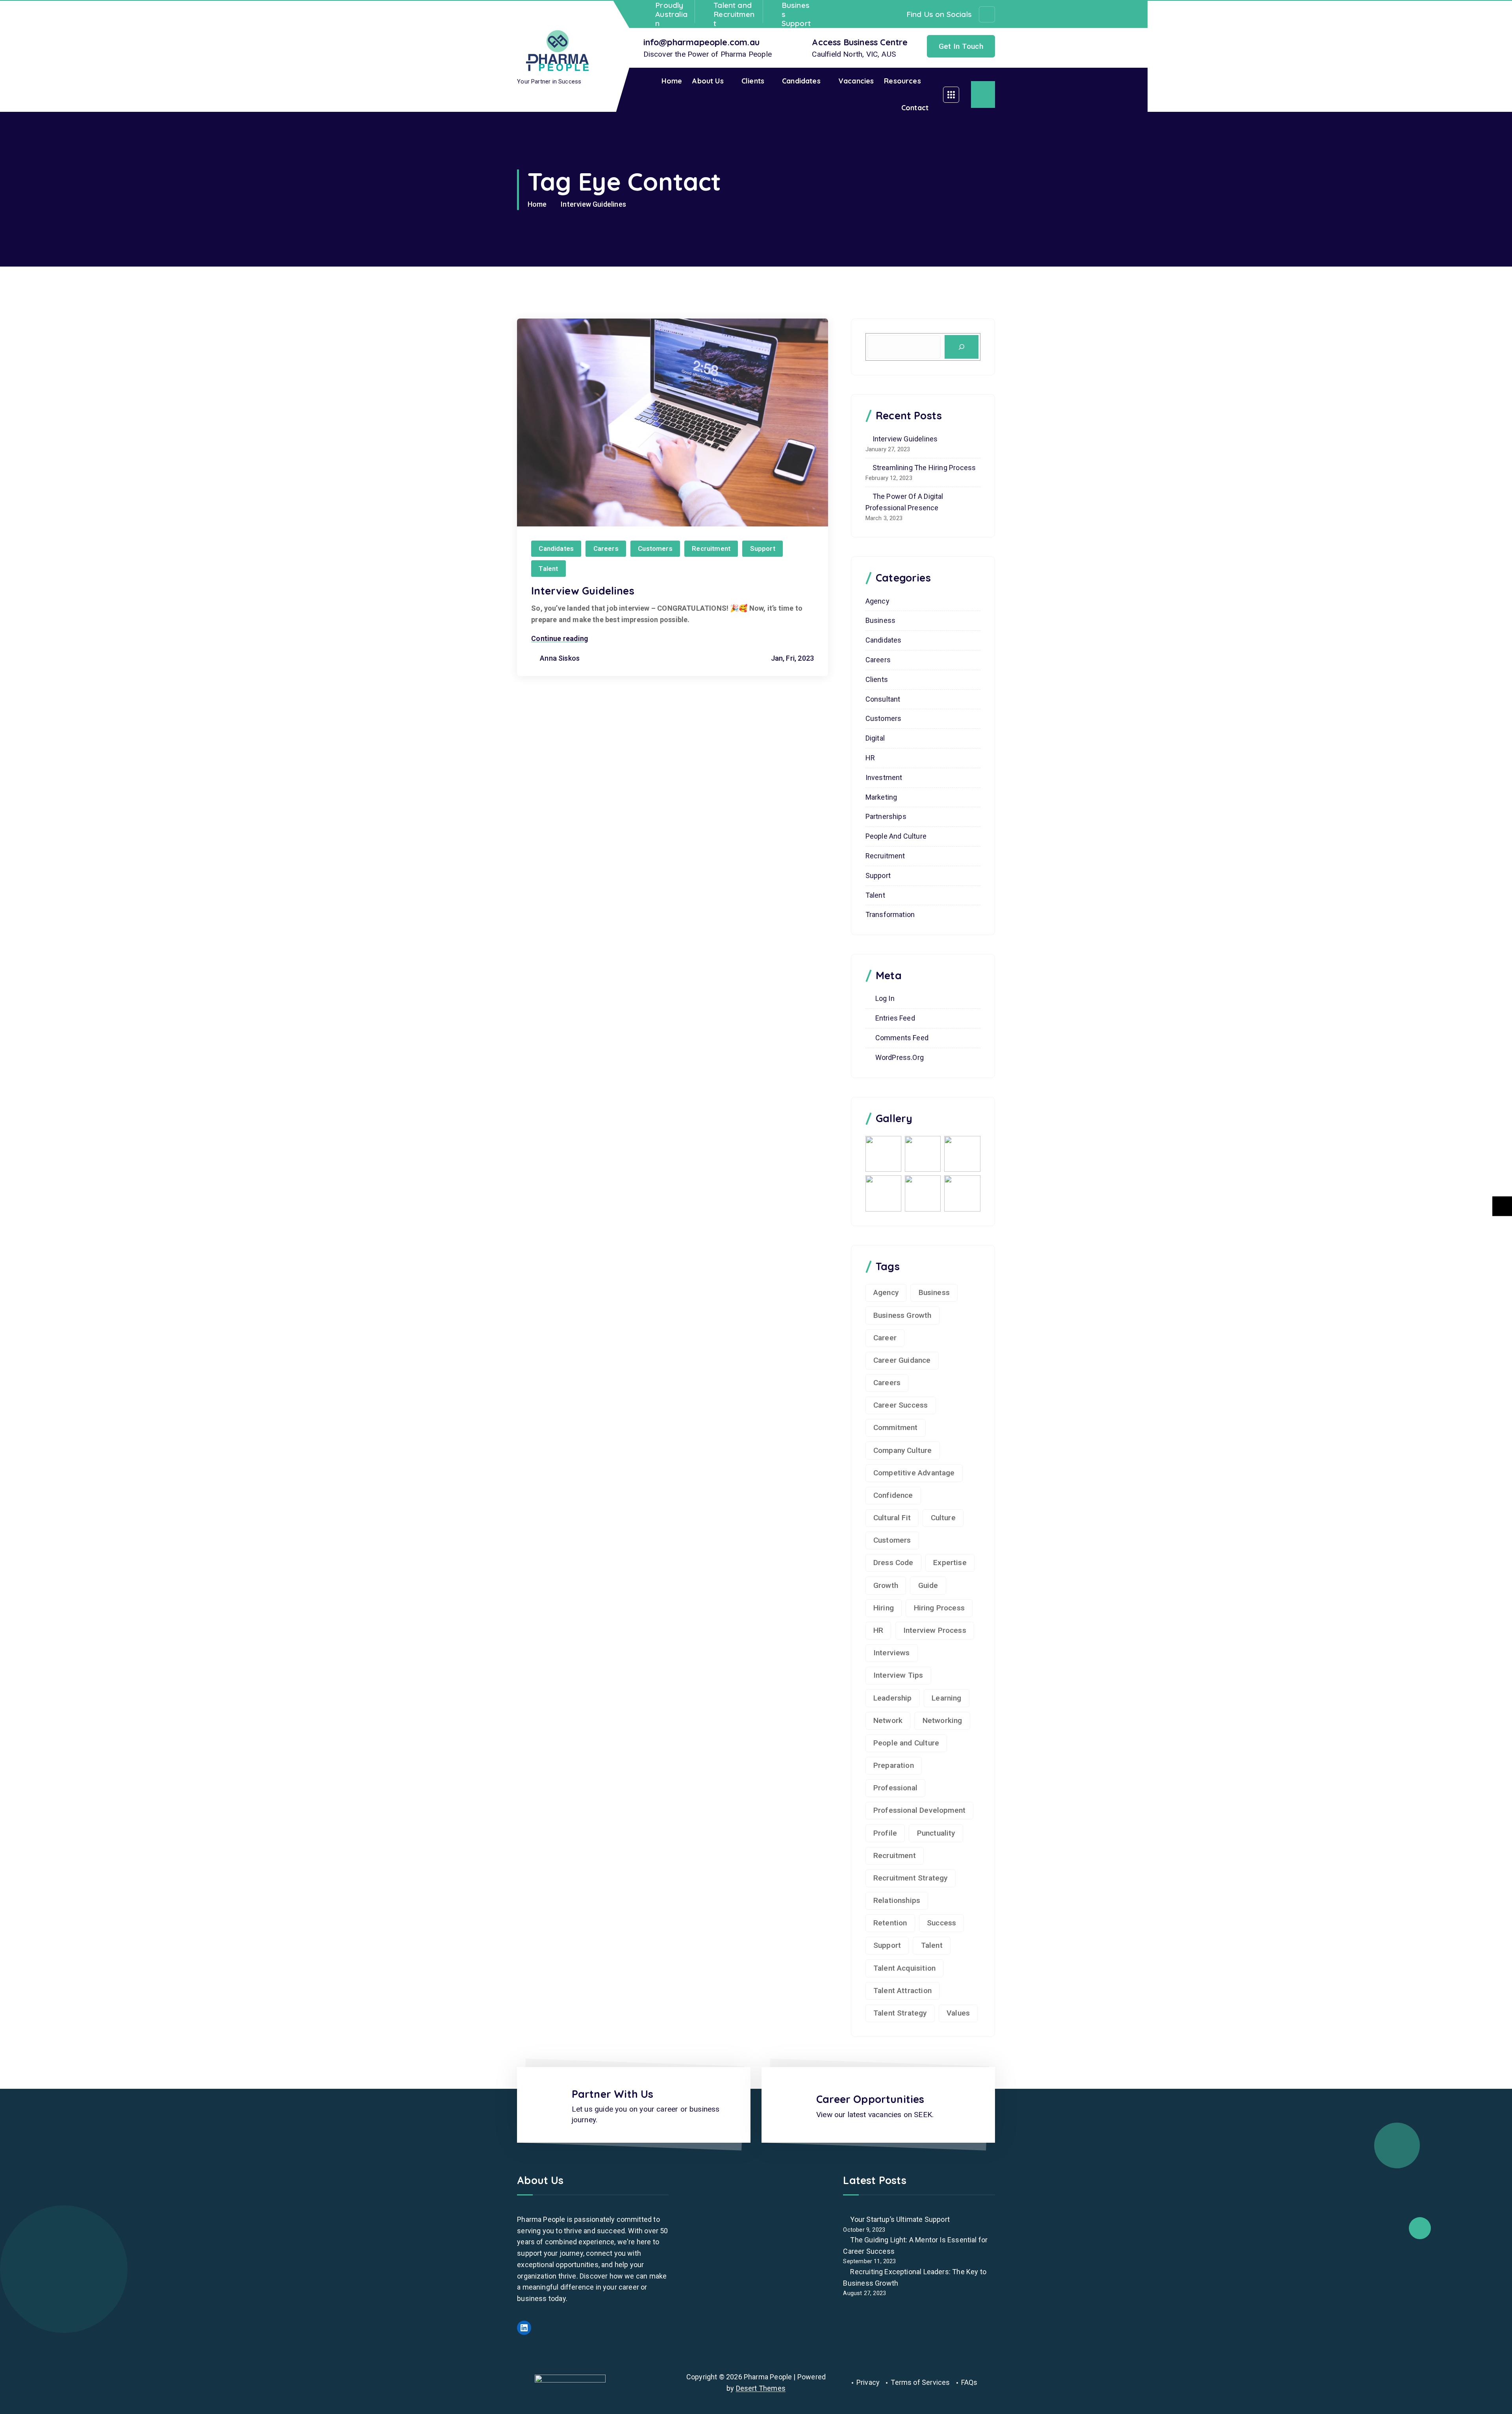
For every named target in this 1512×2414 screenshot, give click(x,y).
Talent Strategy (900, 2013)
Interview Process (935, 1630)
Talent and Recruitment (734, 14)
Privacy (868, 2382)
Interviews (892, 1653)
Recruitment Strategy (911, 1878)
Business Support (796, 14)
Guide (928, 1585)
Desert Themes (761, 2388)
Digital (875, 738)
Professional (895, 1788)
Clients (753, 81)
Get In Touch (961, 46)
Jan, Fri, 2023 (791, 658)
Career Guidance (902, 1360)
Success (941, 1923)
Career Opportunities (870, 2099)
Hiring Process (939, 1608)
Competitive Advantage (914, 1473)
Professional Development (919, 1810)
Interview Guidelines (593, 204)
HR (870, 758)
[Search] (962, 347)
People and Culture (896, 836)
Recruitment (711, 548)
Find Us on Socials (939, 14)
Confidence (893, 1495)
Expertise (950, 1563)
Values (958, 2013)
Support (763, 548)
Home (672, 81)
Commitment (896, 1427)
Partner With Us (613, 2094)
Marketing (881, 797)
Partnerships (886, 816)
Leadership (893, 1698)
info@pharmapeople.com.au (701, 42)
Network (888, 1720)
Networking (942, 1720)
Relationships (897, 1900)
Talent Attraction (902, 1991)
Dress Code (893, 1563)
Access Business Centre (860, 42)
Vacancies (856, 81)
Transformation (890, 914)
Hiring (884, 1608)
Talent (548, 569)
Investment (884, 777)
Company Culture (903, 1450)
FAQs (969, 2382)
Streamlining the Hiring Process (924, 468)
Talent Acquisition (904, 1968)
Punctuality (936, 1833)
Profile (885, 1833)
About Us (708, 81)
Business (880, 620)
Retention (890, 1923)
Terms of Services (920, 2382)
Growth (886, 1585)
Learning (946, 1698)
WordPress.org (900, 1057)
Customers (655, 548)
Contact (915, 108)
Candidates (801, 81)
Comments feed (902, 1038)
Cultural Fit (892, 1518)
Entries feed (895, 1018)
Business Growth (902, 1315)
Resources (902, 81)
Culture (943, 1518)
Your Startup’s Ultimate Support (900, 2219)
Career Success (901, 1405)
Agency (877, 601)
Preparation (894, 1765)
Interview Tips (898, 1675)
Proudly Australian (671, 14)
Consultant (883, 699)
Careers (606, 548)
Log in (885, 998)
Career (885, 1338)
